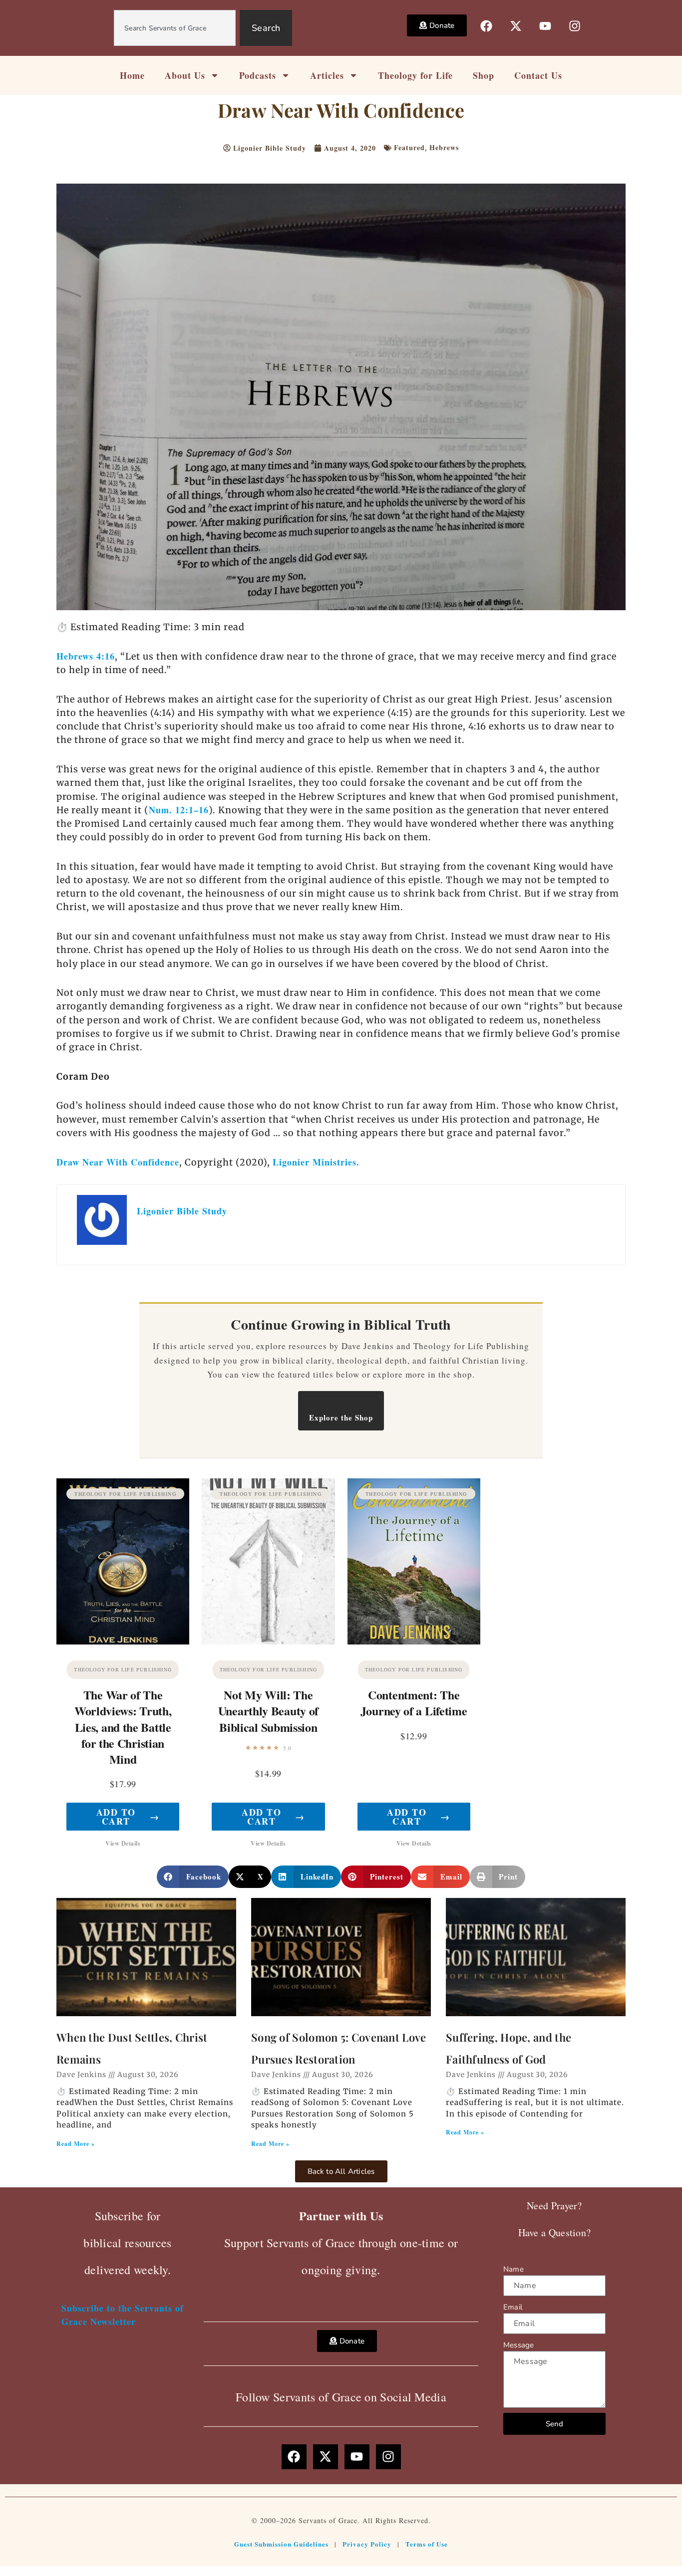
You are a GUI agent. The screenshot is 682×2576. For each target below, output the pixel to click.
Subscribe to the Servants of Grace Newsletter (123, 2315)
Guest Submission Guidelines (281, 2544)
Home (132, 75)
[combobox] (175, 28)
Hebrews (444, 147)
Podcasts (258, 75)
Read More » (76, 2144)
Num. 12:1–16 (179, 810)
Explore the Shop (341, 1417)
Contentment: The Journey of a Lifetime (414, 1703)
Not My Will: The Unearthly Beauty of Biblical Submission (268, 1711)
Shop (484, 75)
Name (513, 2269)
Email (513, 2307)
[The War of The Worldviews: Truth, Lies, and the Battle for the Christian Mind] (123, 1561)
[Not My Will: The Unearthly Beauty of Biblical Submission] (268, 1561)
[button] (193, 1877)
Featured (409, 147)
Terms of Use (427, 2544)
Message (518, 2345)
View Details (123, 1843)
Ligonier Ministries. (316, 1162)
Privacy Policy (367, 2544)
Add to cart (128, 1817)
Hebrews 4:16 (86, 656)
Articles (327, 75)
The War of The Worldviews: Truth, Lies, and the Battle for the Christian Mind (123, 1727)
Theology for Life (415, 75)
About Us (185, 75)
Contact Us (538, 75)
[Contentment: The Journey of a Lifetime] (414, 1561)
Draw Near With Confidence (118, 1162)
